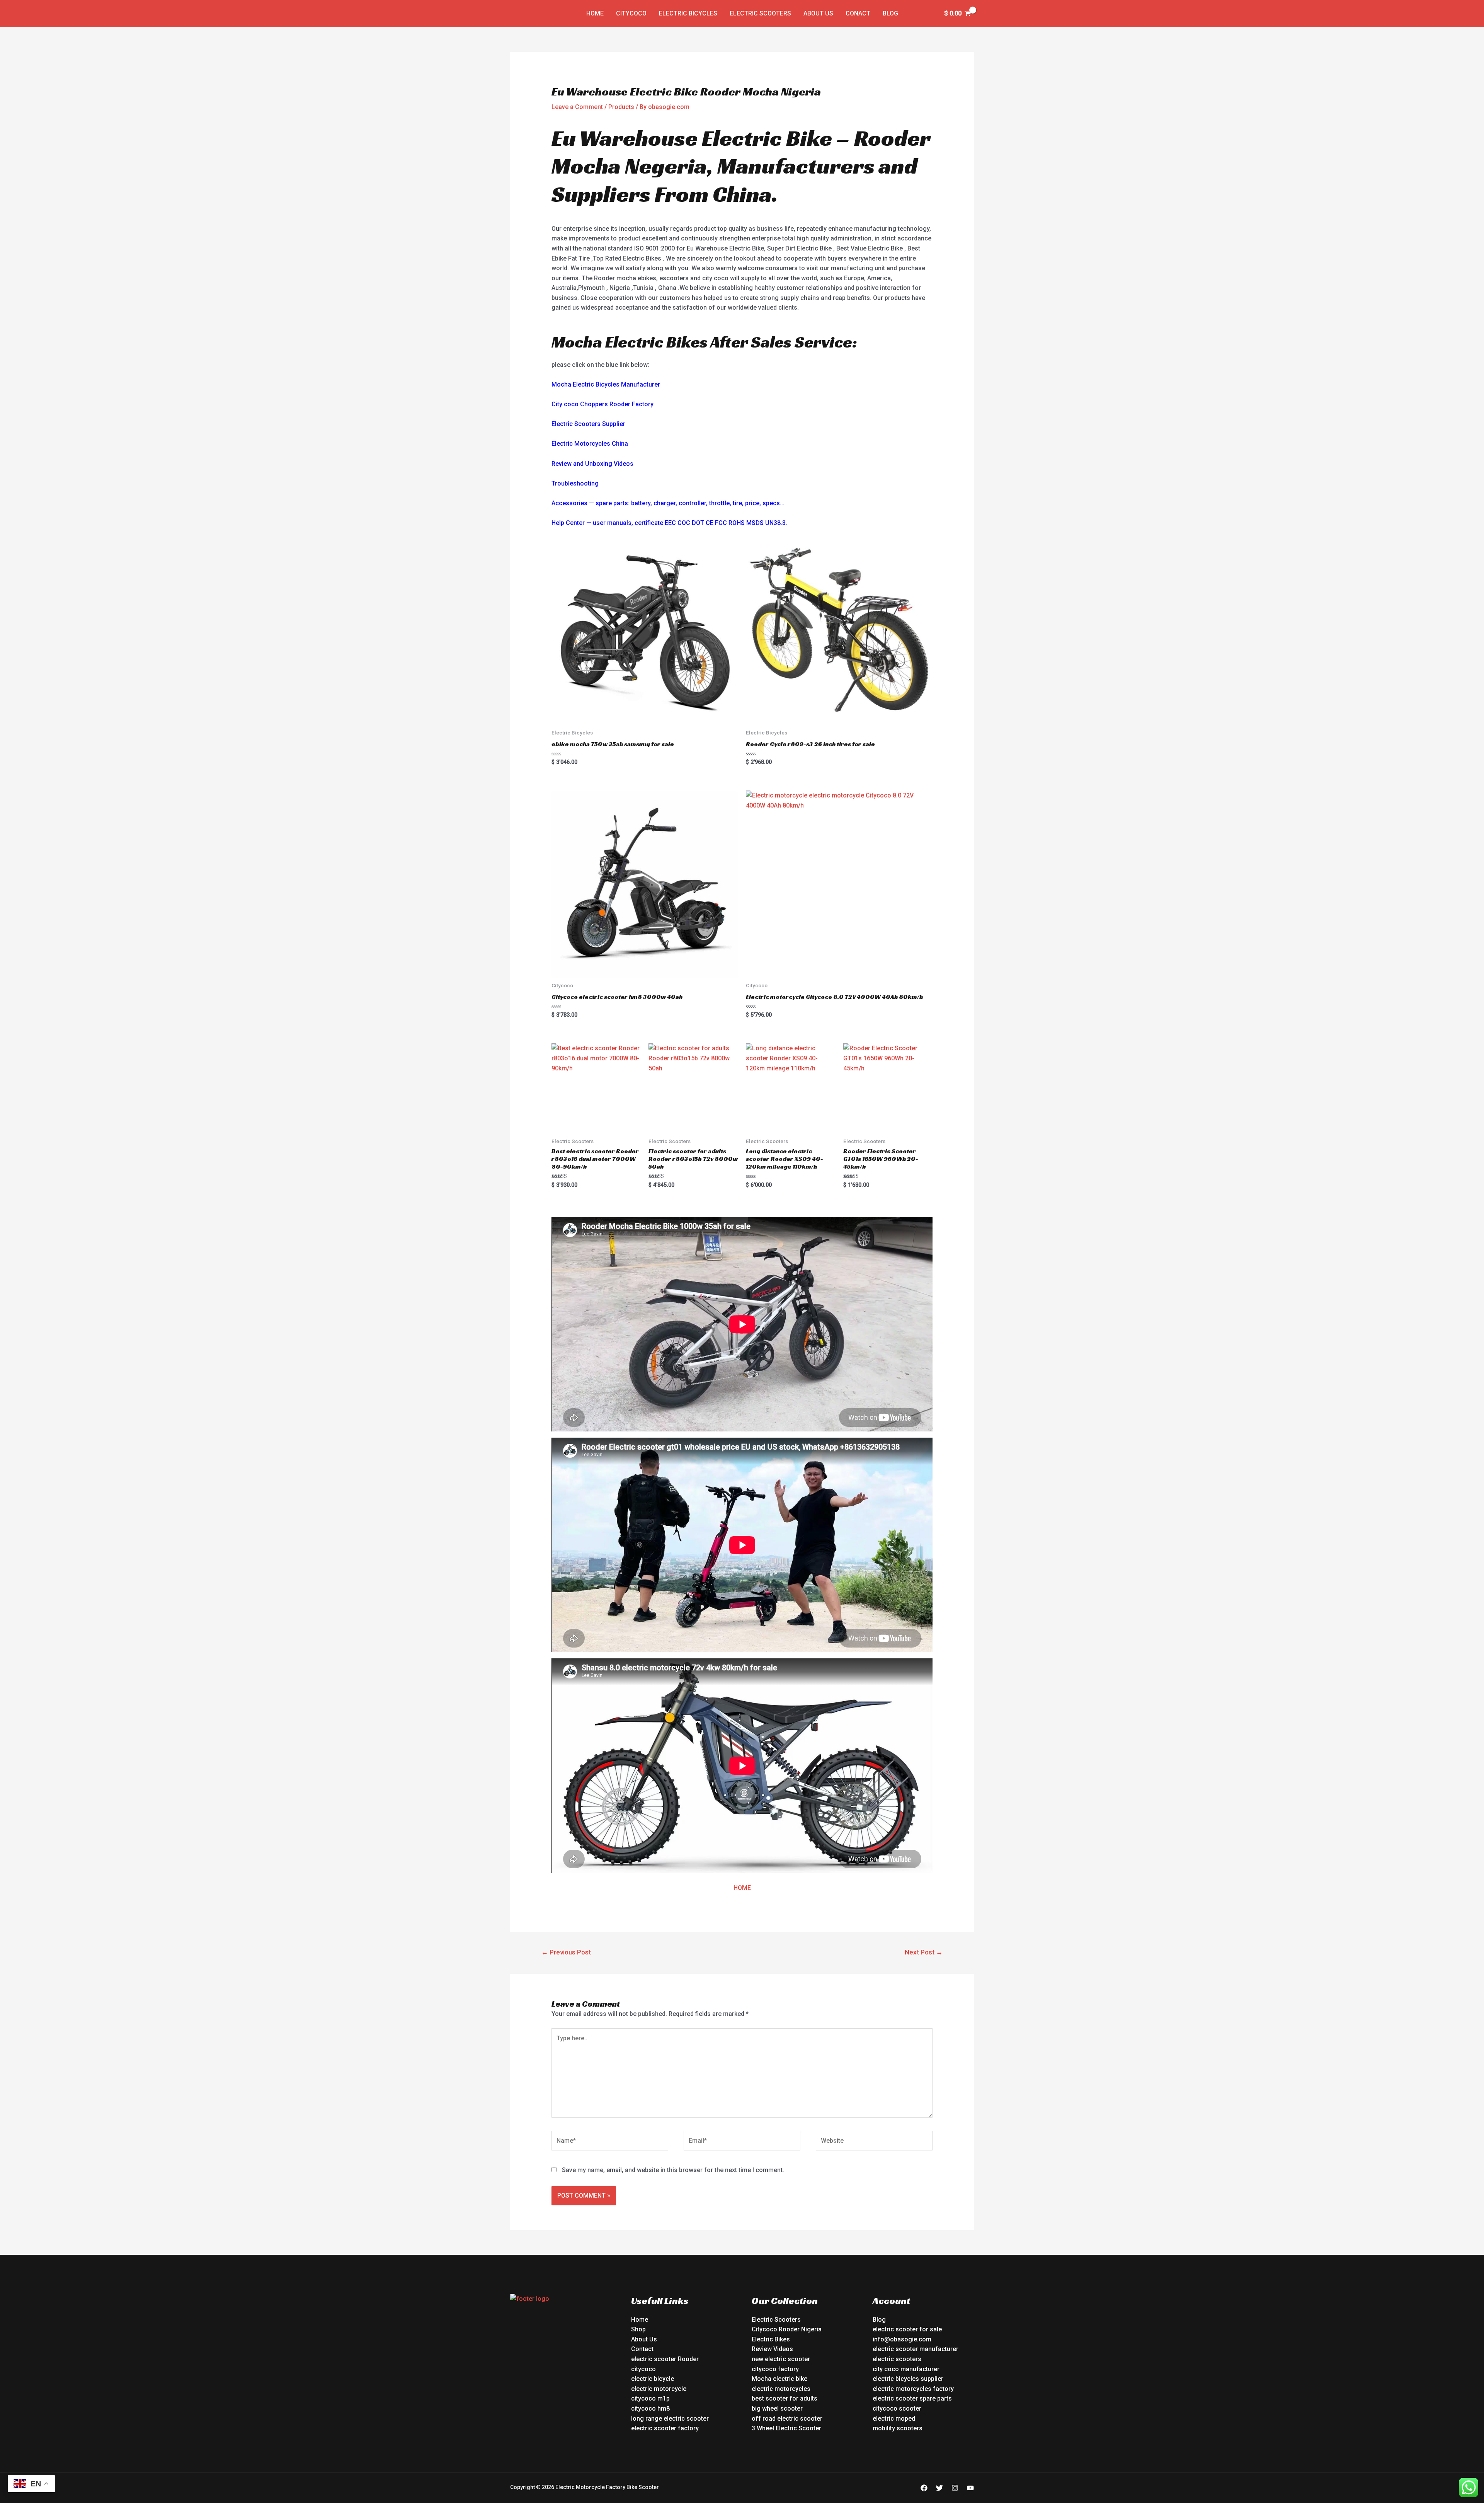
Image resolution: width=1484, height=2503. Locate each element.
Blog (890, 13)
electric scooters (897, 2359)
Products (621, 107)
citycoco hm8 (650, 2408)
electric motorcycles (781, 2389)
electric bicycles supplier (908, 2379)
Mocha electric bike (779, 2379)
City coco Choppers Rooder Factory (602, 404)
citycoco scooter (897, 2408)
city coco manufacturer (906, 2369)
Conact (858, 13)
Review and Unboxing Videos (592, 464)
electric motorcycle (659, 2389)
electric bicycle (653, 2379)
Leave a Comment (577, 107)
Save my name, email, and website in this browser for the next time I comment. (673, 2170)
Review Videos (772, 2349)
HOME (742, 1888)
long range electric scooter (670, 2419)
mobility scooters (898, 2428)
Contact (642, 2349)
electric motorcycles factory (913, 2389)
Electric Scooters (760, 13)
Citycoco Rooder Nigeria (787, 2329)
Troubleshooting (575, 483)
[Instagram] (955, 2488)
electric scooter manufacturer (916, 2349)
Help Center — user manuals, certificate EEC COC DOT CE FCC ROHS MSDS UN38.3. (669, 523)
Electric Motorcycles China (590, 444)
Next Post (924, 1952)
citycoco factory (775, 2369)
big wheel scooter (777, 2408)
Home (595, 13)
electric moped (894, 2419)
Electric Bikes (771, 2339)
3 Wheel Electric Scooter (786, 2428)
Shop (638, 2329)
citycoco (643, 2369)
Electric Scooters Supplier (588, 424)
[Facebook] (924, 2488)
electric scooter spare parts (912, 2398)
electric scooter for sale (907, 2329)
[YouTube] (970, 2488)
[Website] (874, 2142)
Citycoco (631, 13)
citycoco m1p (650, 2398)
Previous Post (566, 1952)
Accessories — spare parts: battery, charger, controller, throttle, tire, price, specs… (668, 503)
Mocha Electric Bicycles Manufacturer (606, 384)
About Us (818, 13)
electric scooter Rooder (665, 2359)
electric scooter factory (665, 2428)
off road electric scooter (787, 2419)
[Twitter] (939, 2488)
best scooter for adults (785, 2398)
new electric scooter (781, 2359)
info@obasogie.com (902, 2339)
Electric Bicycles (688, 13)
